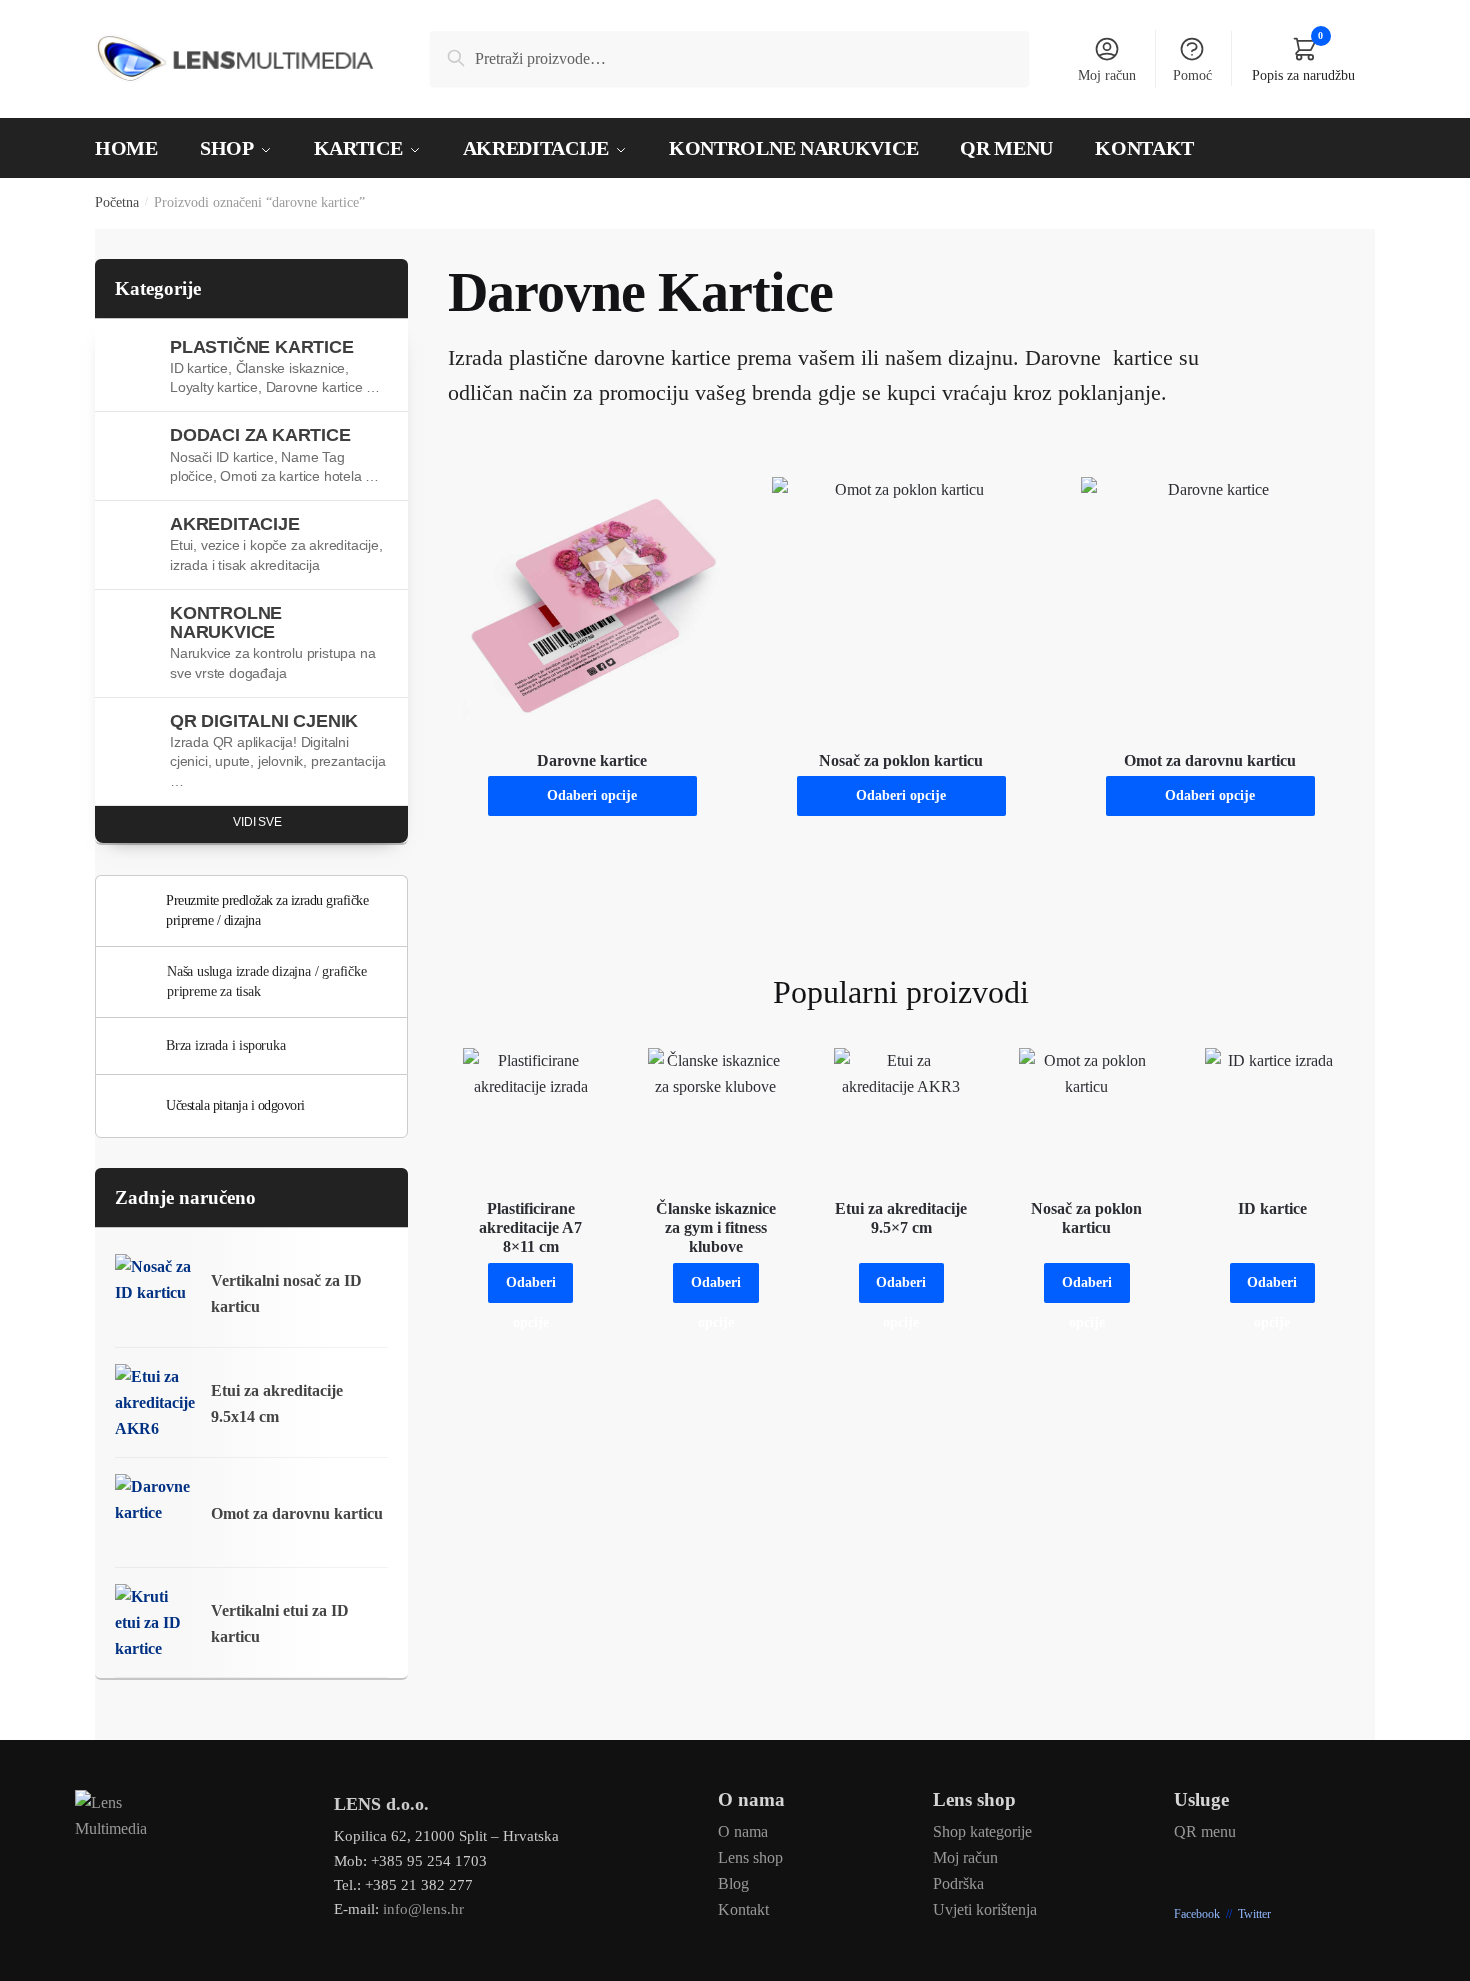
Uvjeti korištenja (985, 1909)
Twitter (1254, 1914)
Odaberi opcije (592, 795)
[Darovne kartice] (592, 606)
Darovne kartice (592, 760)
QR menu (1205, 1831)
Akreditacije (276, 543)
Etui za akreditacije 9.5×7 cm (901, 1218)
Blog (733, 1883)
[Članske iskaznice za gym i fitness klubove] (715, 1115)
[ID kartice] (1272, 1115)
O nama (743, 1831)
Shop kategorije (982, 1831)
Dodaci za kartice (274, 454)
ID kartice (1272, 1208)
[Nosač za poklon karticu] (901, 606)
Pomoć (1192, 75)
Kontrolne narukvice (272, 642)
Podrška (958, 1883)
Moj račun (1107, 75)
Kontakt (743, 1909)
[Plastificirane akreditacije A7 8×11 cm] (530, 1115)
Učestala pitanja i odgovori (235, 1105)
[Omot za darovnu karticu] (1210, 606)
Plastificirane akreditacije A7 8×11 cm (530, 1227)
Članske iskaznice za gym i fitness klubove (716, 1227)
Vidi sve (257, 822)
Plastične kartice (275, 366)
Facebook (1197, 1914)
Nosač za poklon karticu (901, 760)
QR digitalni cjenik (277, 750)
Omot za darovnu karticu (1210, 760)
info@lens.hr (423, 1909)
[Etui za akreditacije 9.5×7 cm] (901, 1115)
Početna (117, 202)
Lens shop (750, 1857)
